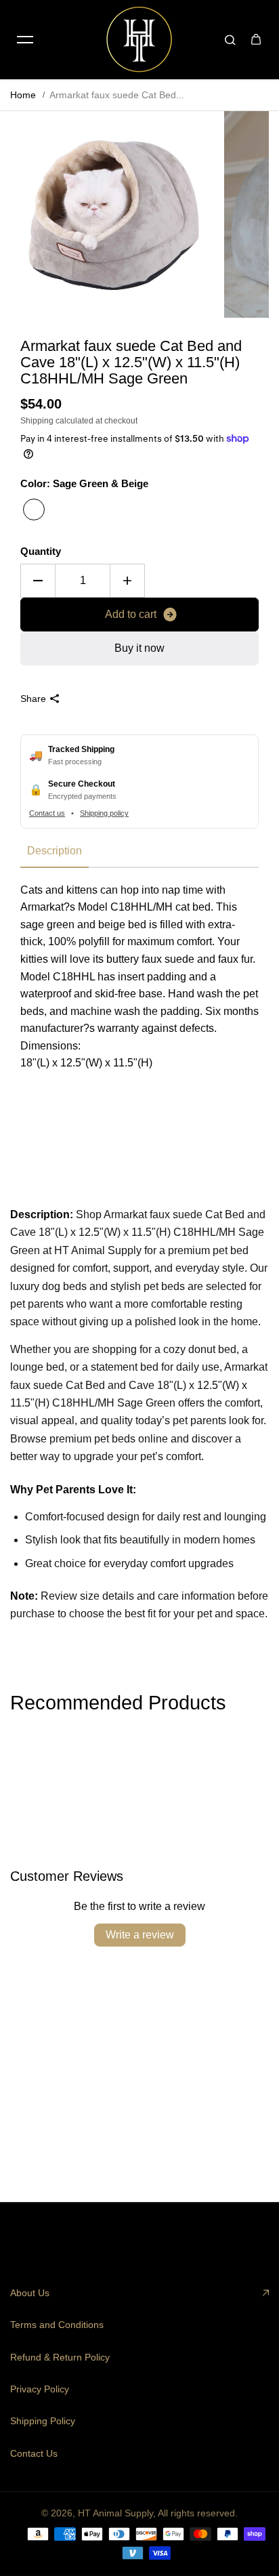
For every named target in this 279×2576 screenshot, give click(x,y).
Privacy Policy (40, 2389)
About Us (30, 2293)
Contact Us (34, 2453)
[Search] (230, 39)
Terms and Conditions (57, 2325)
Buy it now (139, 648)
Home (23, 95)
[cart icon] (256, 39)
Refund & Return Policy (60, 2357)
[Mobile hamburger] (25, 39)
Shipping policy (104, 813)
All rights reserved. (198, 2513)
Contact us (47, 813)
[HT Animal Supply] (139, 39)
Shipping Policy (43, 2421)
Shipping (37, 421)
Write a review (140, 1935)
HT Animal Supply (115, 2513)
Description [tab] (55, 851)
